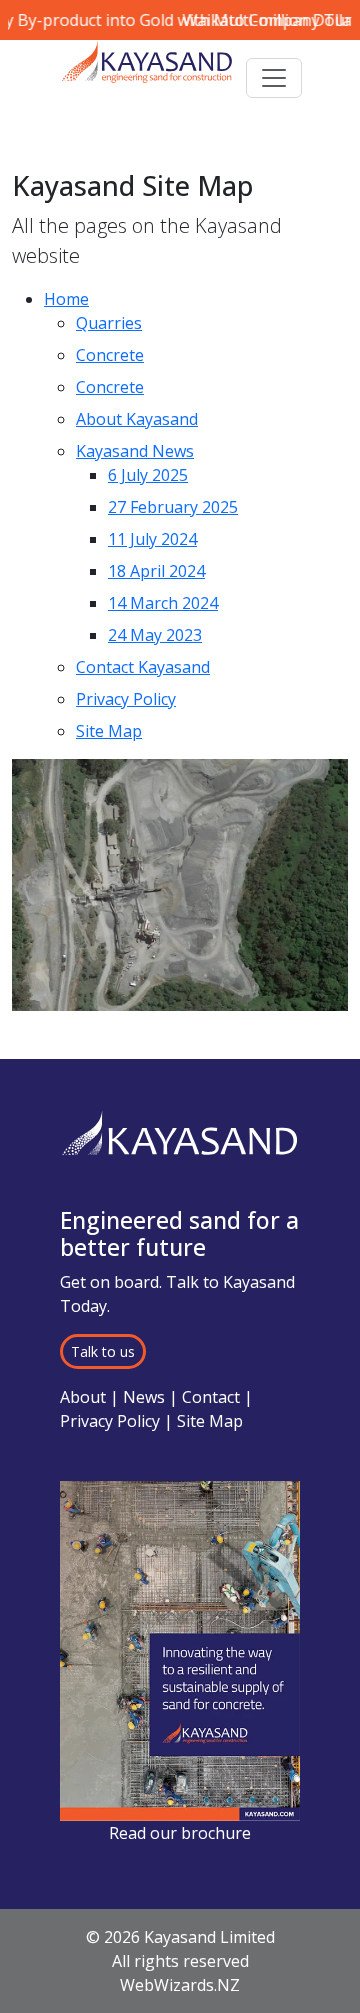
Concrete (110, 355)
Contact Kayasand (143, 667)
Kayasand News (135, 451)
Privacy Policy (126, 699)
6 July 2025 (148, 475)
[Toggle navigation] (274, 78)
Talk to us (103, 1351)
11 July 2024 (152, 539)
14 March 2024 (163, 603)
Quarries (109, 323)
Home (66, 299)
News (144, 1397)
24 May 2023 (155, 635)
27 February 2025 (173, 507)
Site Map (109, 731)
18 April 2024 (156, 571)
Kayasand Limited (209, 1937)
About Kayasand (137, 419)
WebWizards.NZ (180, 1985)
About (83, 1397)
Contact (211, 1397)
